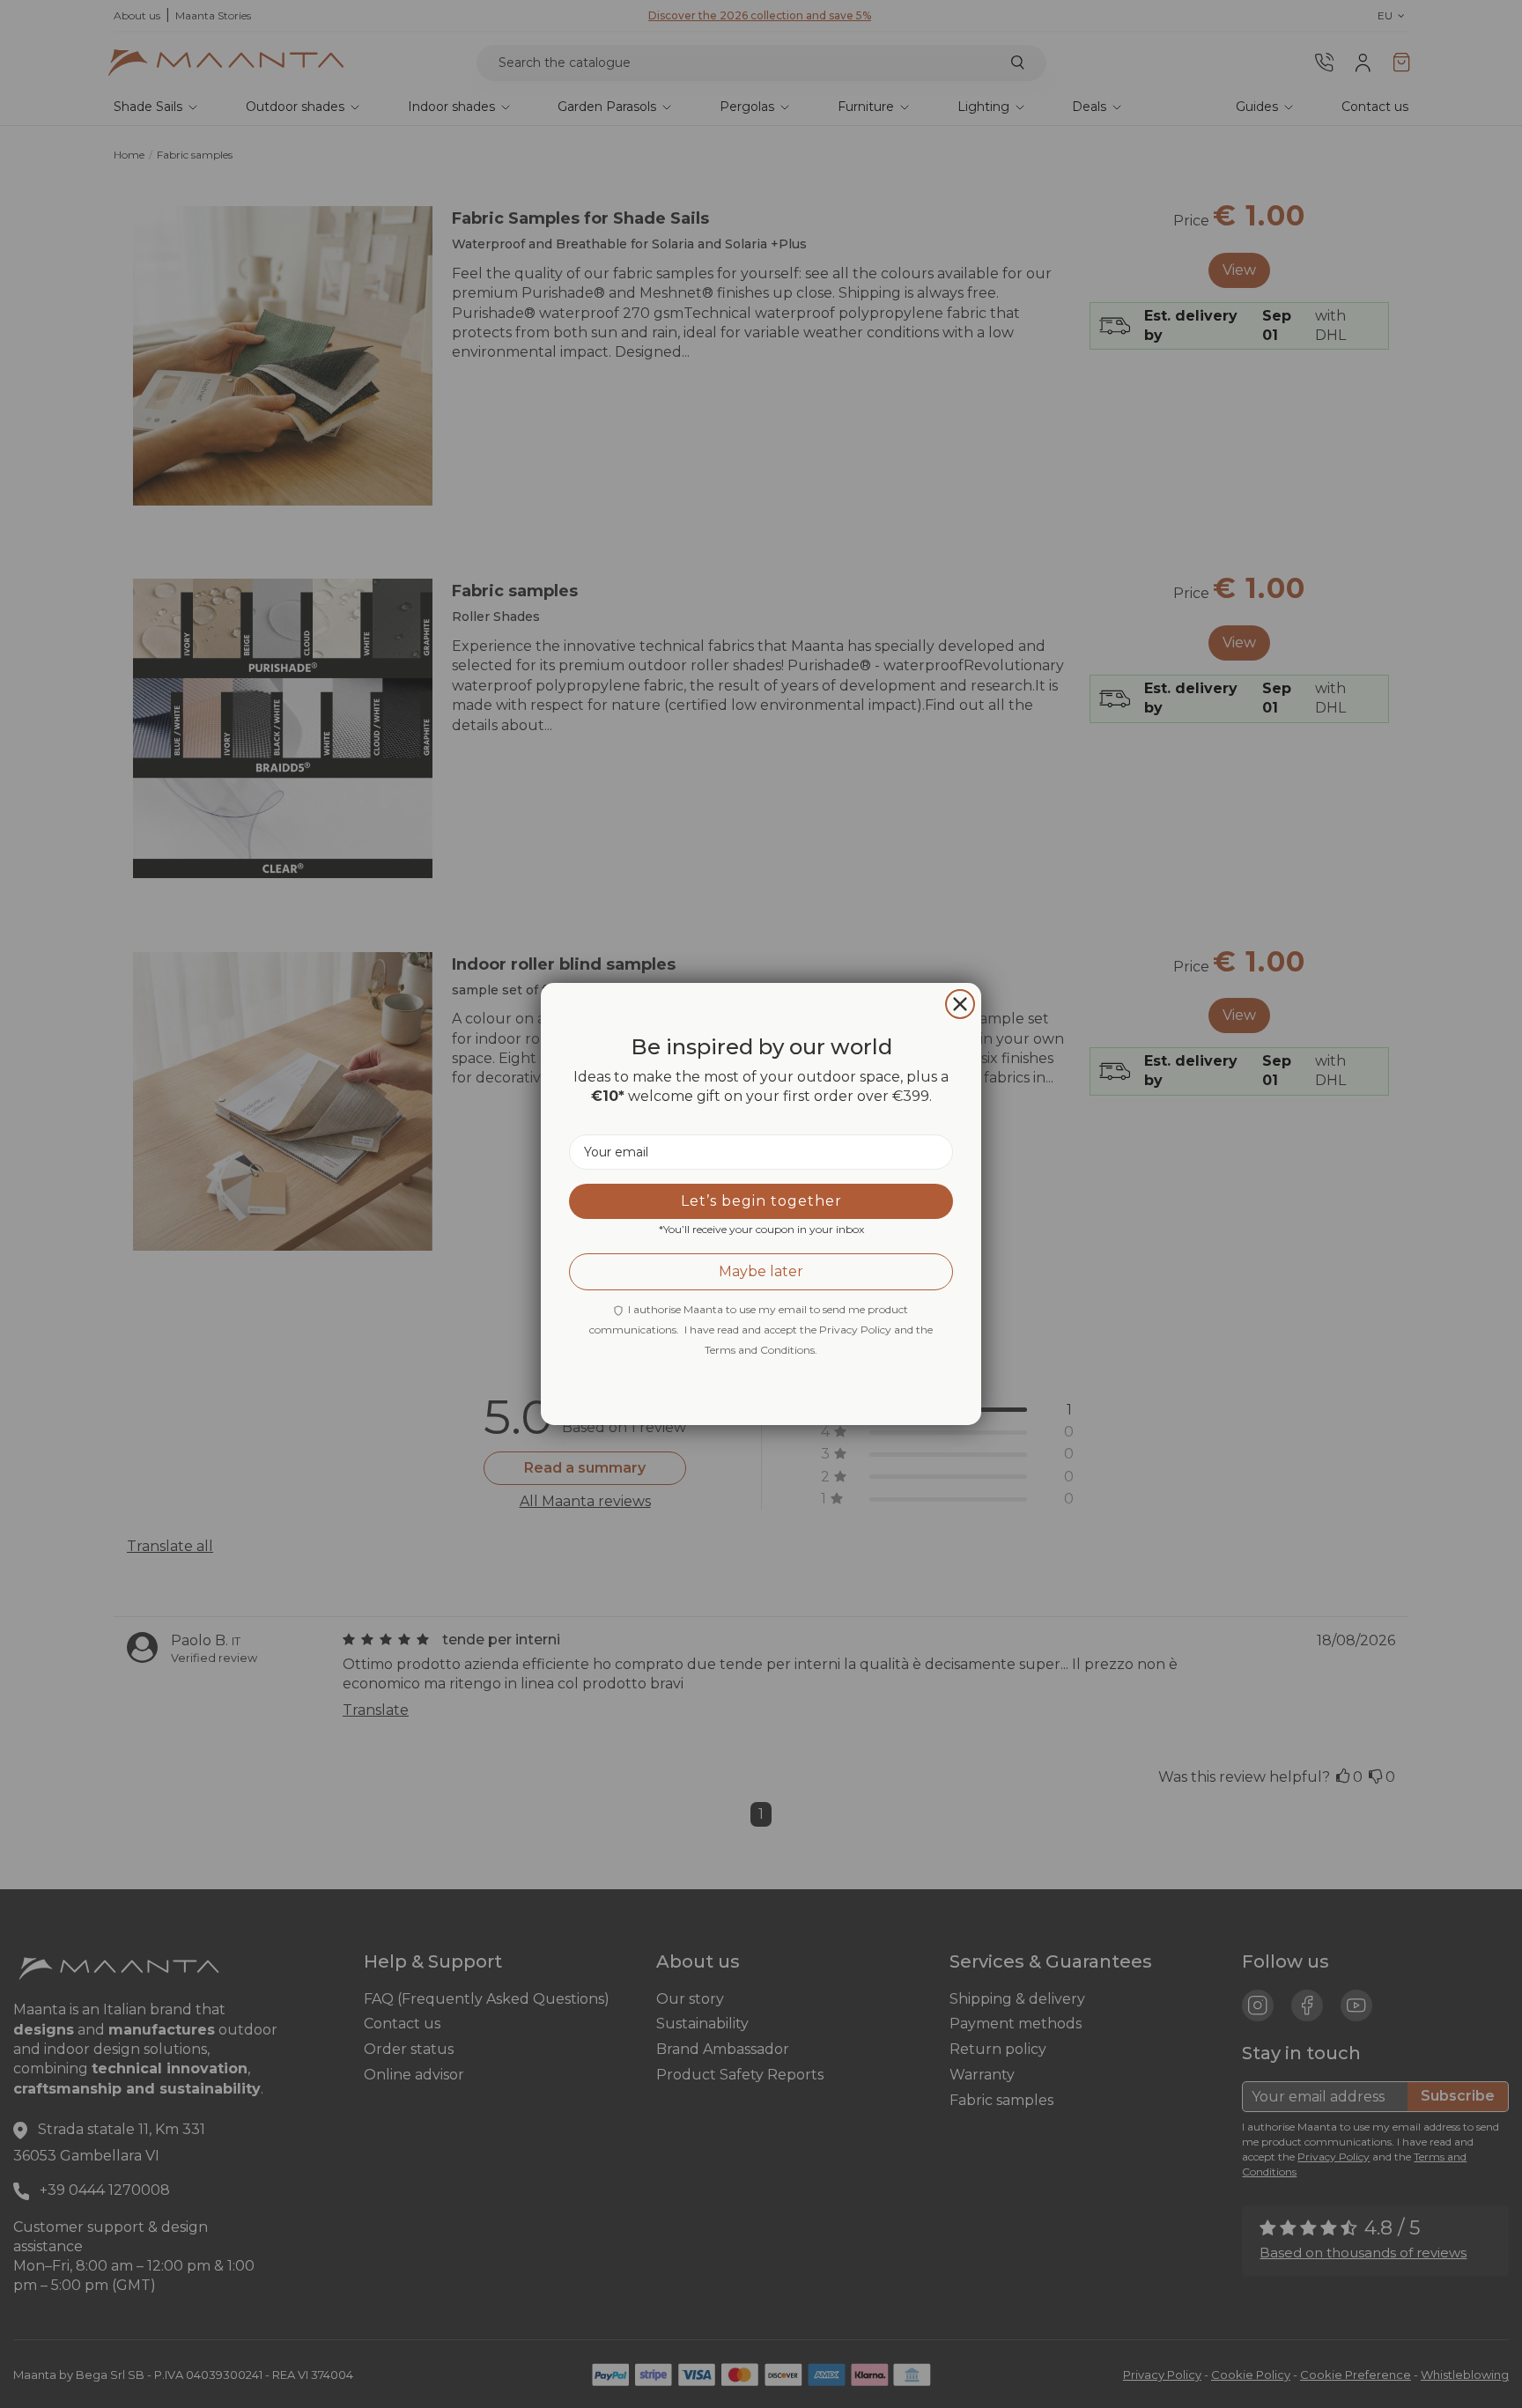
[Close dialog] (960, 1004)
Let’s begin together (761, 1201)
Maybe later (761, 1271)
